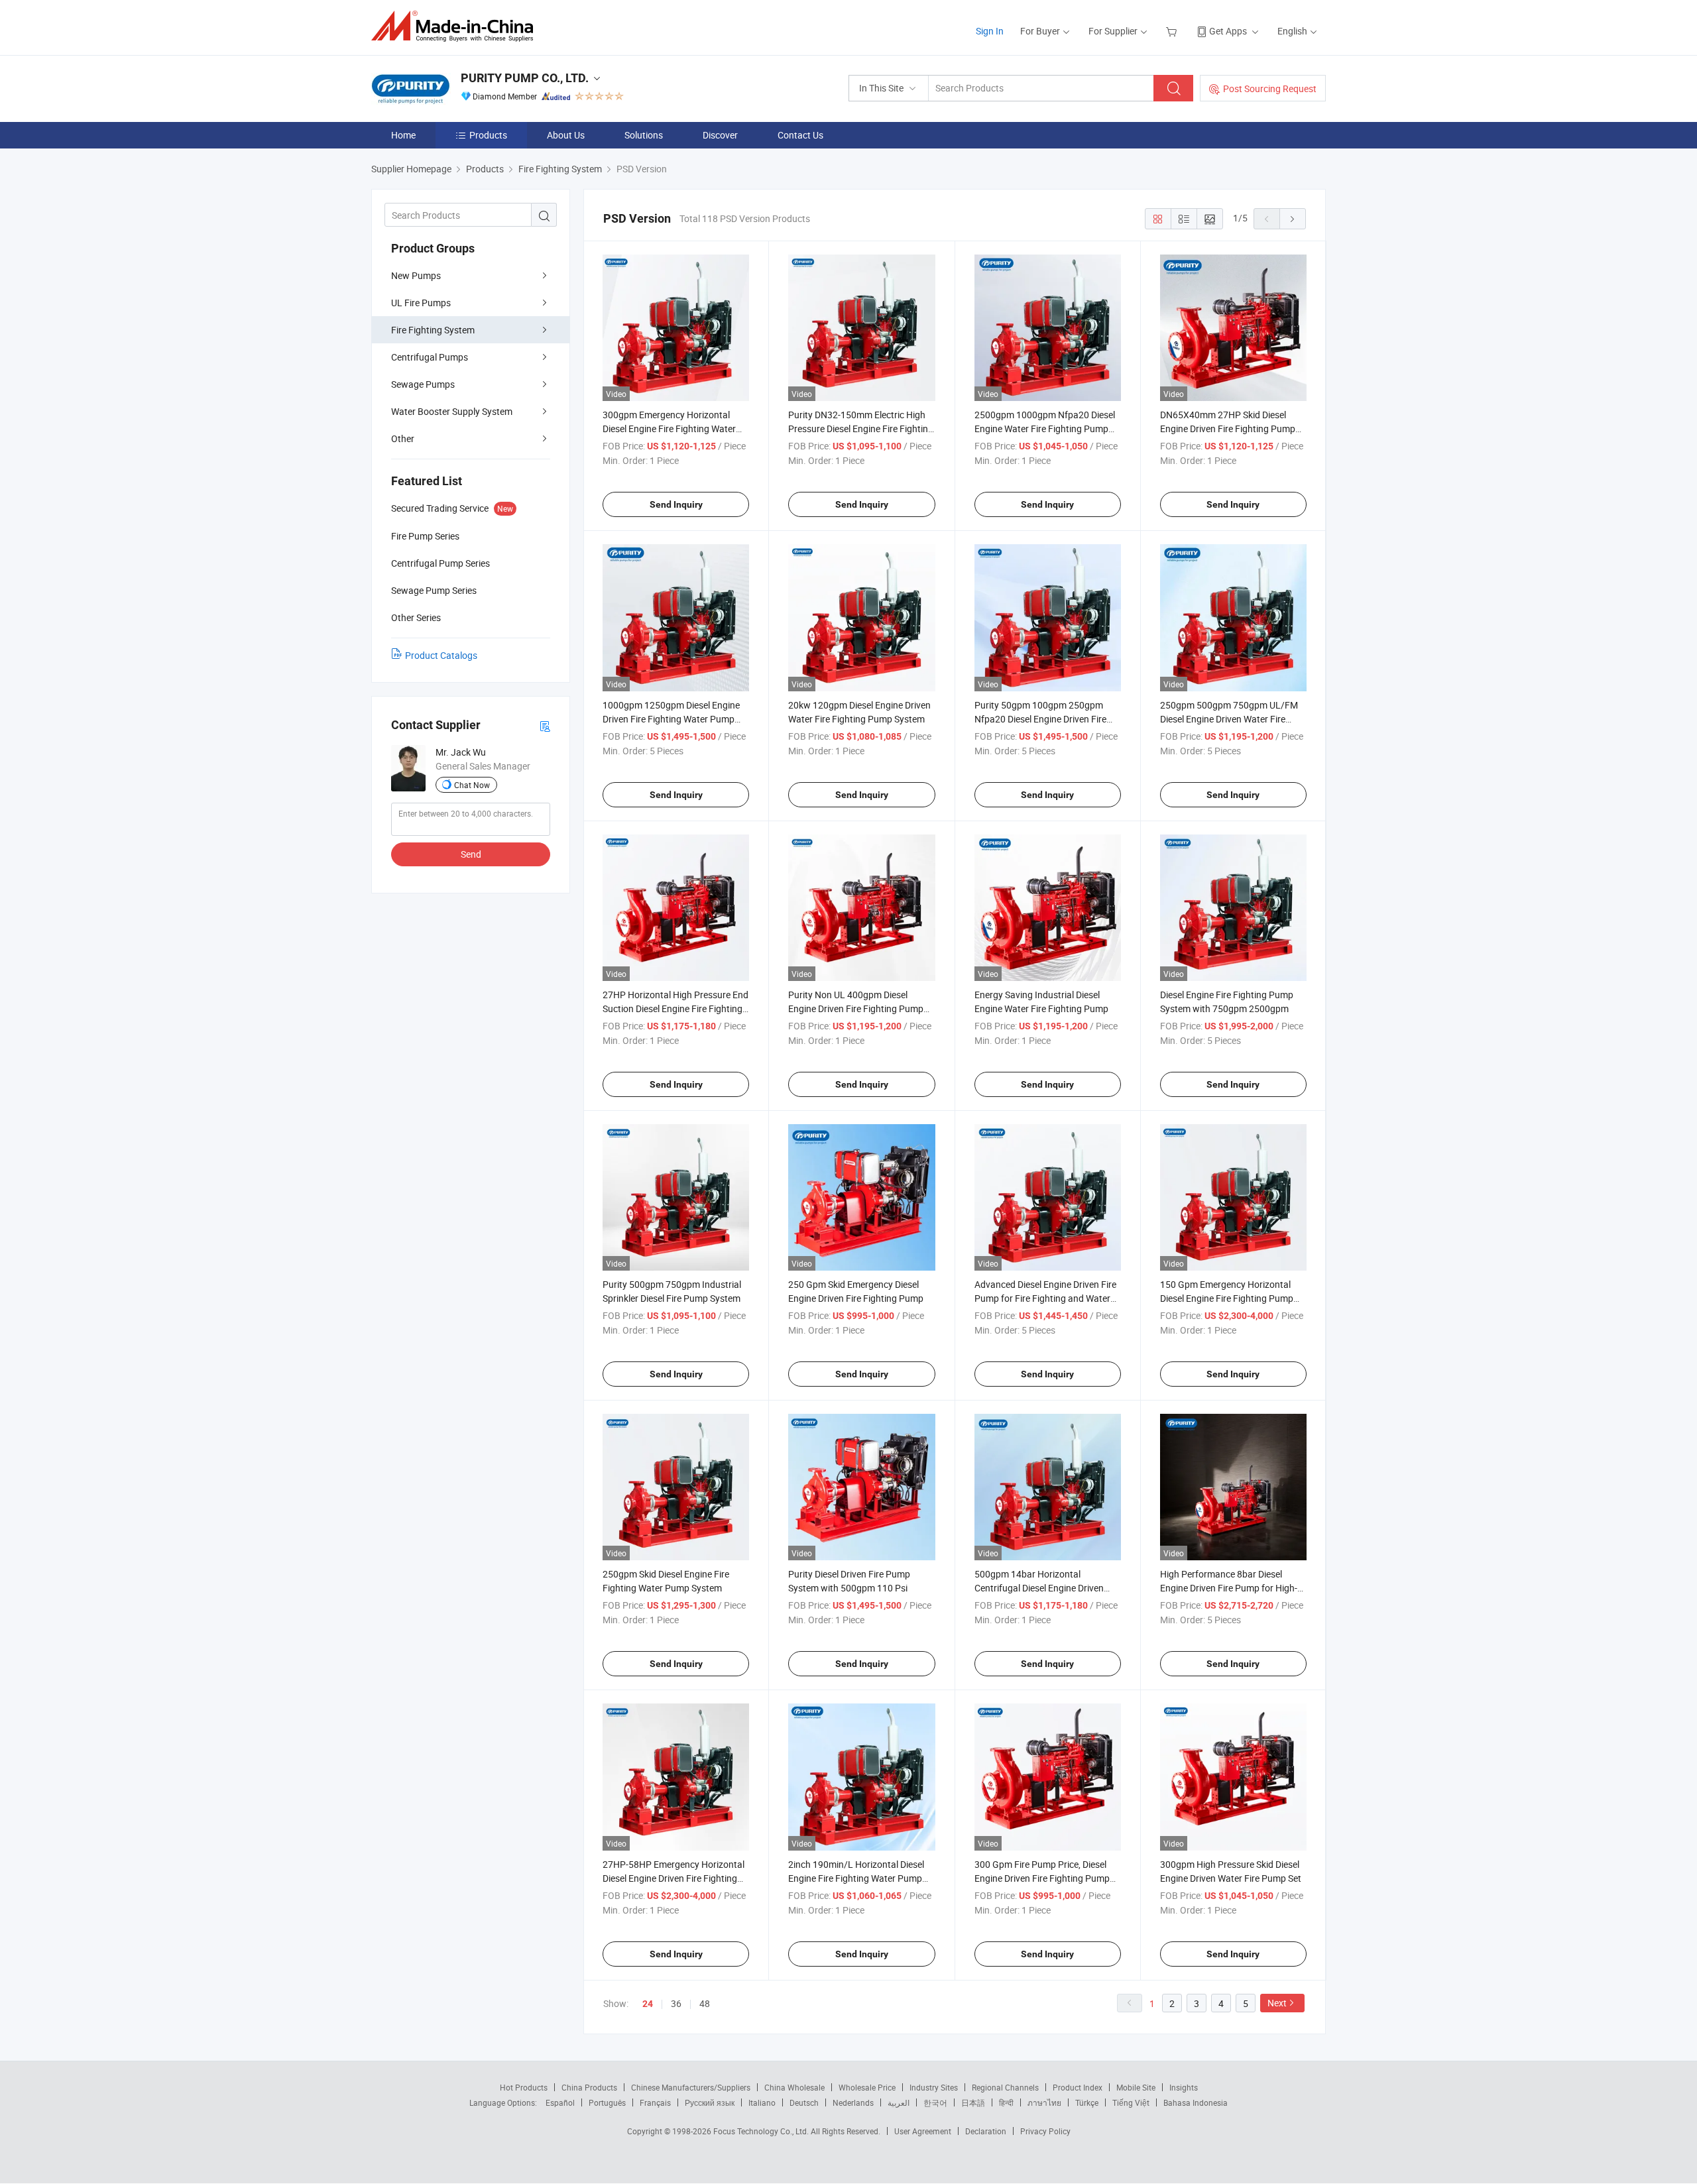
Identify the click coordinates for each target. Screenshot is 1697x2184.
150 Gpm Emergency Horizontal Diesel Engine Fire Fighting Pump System (1227, 1298)
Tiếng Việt (1131, 2102)
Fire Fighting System (433, 330)
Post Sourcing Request (1270, 88)
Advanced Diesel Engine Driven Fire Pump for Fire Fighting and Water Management (1045, 1298)
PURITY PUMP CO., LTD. (525, 78)
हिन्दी (1006, 2102)
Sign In (990, 31)
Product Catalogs (441, 655)
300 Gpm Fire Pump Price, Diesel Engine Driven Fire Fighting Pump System (1042, 1878)
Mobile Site (1136, 2087)
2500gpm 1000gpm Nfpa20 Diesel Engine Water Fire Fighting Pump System (1045, 429)
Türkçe (1087, 2102)
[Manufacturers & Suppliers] (456, 26)
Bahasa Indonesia (1196, 2102)
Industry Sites (934, 2087)
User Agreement (923, 2131)
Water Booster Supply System (452, 411)
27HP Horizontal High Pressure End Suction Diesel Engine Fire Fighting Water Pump (675, 1008)
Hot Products (524, 2087)
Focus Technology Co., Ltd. (762, 2131)
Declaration (986, 2131)
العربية (899, 2102)
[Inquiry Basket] (1173, 31)
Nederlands (853, 2102)
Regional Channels (1005, 2087)
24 (648, 2004)
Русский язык (710, 2102)
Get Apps (1228, 31)
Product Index (1078, 2087)
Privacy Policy (1045, 2131)
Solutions (644, 135)
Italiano (762, 2102)
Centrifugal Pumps (430, 357)
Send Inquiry (676, 504)
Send (471, 854)
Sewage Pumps (423, 384)
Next (1277, 2003)
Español (560, 2102)
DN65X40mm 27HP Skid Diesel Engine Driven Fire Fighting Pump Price (1228, 429)
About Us (566, 135)
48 (705, 2003)
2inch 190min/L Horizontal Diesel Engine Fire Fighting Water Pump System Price (856, 1878)
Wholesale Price (867, 2087)
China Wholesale (794, 2087)
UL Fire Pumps (421, 303)
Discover (720, 135)
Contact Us (800, 135)
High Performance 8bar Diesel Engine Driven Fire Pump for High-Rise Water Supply (1229, 1588)
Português (607, 2102)
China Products (589, 2087)
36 (676, 2003)
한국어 (935, 2102)
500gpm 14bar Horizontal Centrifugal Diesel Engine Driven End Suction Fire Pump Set (1039, 1588)
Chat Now (472, 785)
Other (403, 438)
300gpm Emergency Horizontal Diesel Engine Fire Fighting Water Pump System (669, 429)
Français (655, 2102)
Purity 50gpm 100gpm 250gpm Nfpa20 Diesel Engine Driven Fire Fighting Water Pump (1040, 719)
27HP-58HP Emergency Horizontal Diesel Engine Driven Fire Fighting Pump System (673, 1878)
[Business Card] (545, 725)
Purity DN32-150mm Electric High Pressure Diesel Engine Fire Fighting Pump (861, 429)
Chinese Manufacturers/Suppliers (691, 2087)
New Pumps (416, 275)
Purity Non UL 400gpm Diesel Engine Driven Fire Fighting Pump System (856, 1008)
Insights (1184, 2087)
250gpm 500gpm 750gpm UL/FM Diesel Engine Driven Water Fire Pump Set (1229, 719)
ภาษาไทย (1044, 2102)
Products (488, 135)
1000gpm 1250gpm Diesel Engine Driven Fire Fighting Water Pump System (671, 719)
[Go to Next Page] (1293, 219)
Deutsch (804, 2102)
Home (403, 135)
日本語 (973, 2102)
